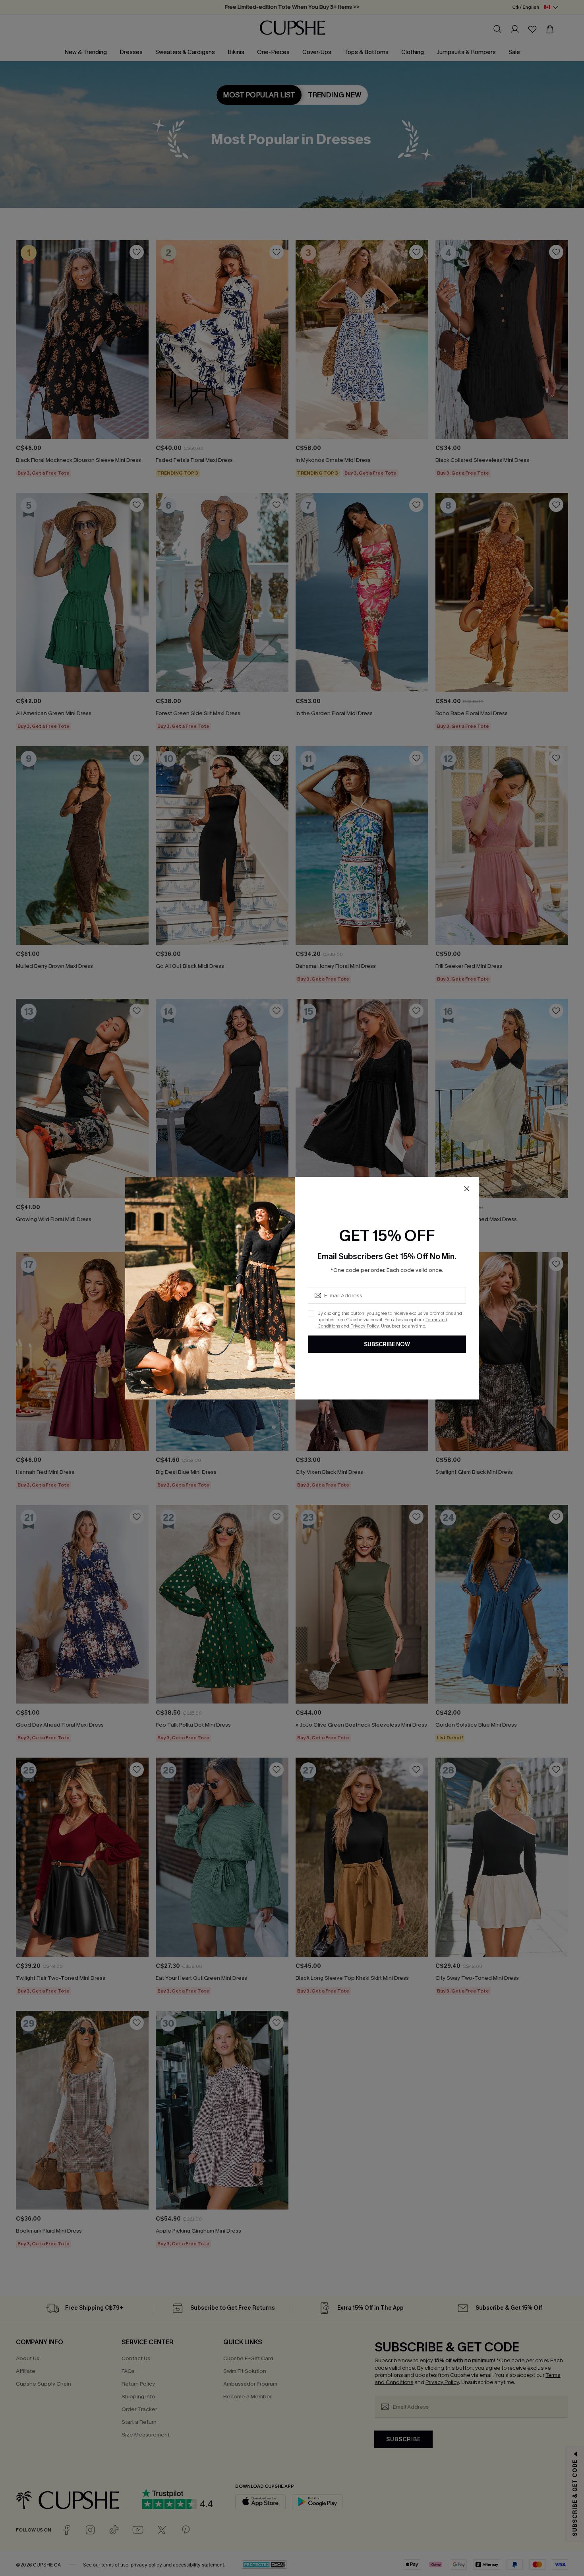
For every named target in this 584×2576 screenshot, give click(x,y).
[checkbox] (311, 1313)
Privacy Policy (365, 1326)
